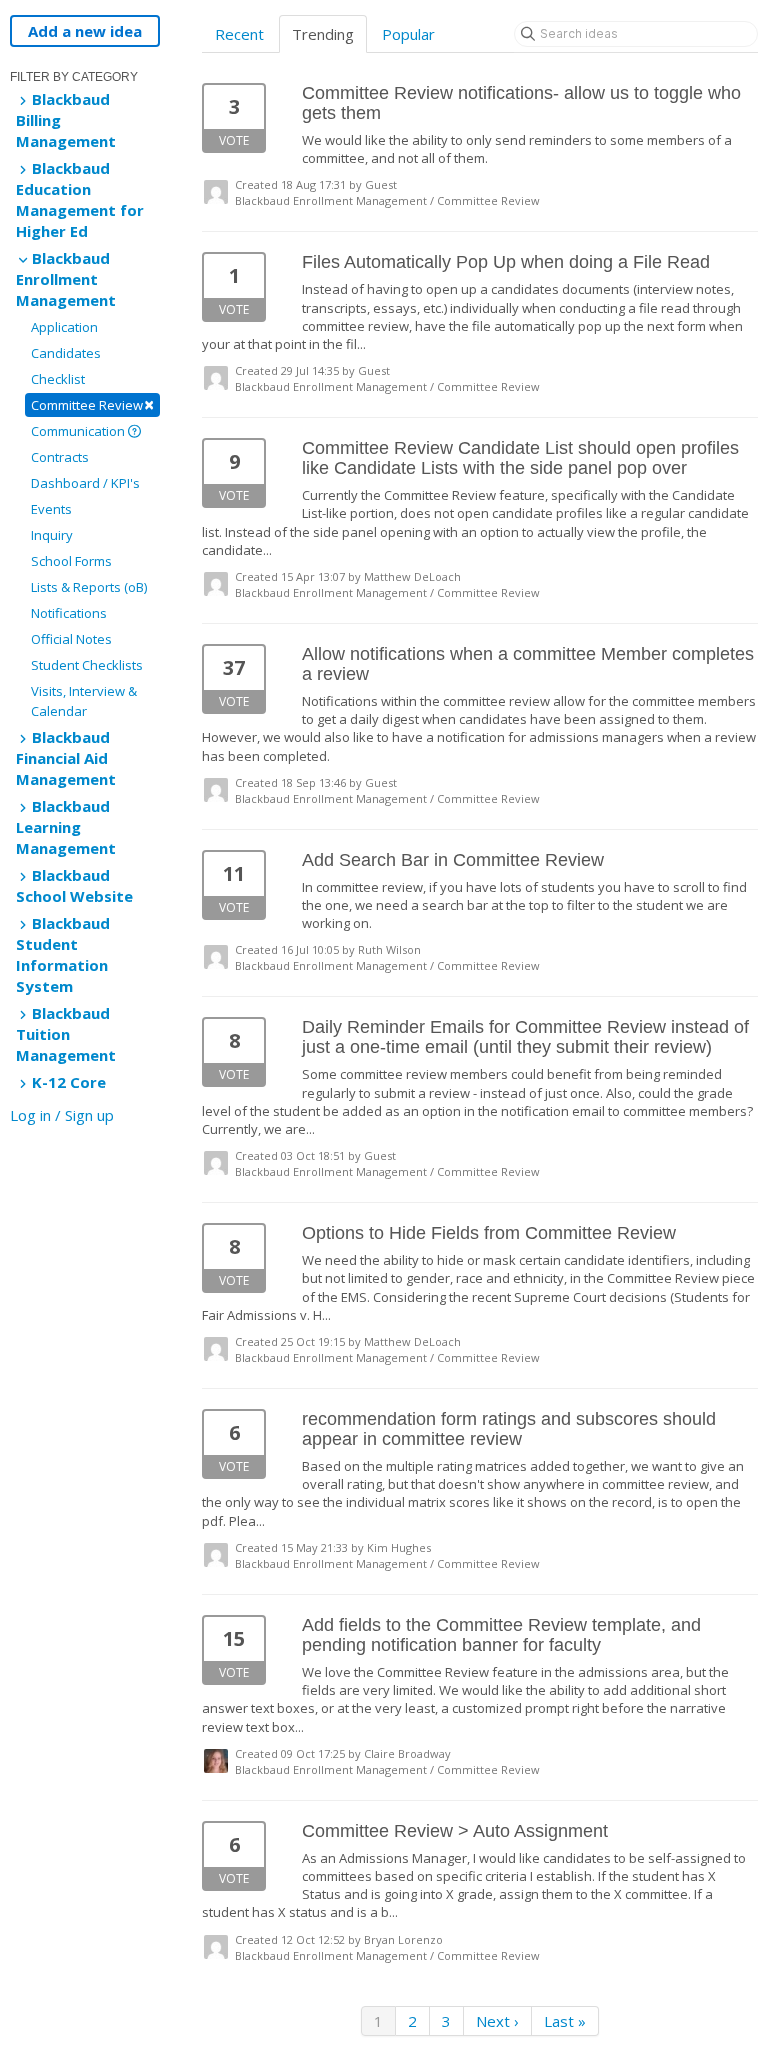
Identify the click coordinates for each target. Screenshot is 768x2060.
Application (64, 327)
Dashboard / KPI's (85, 483)
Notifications (69, 613)
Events (51, 509)
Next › (497, 2021)
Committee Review (92, 404)
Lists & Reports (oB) (89, 587)
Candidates (66, 353)
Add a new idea (85, 31)
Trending (323, 34)
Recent (239, 34)
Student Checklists (87, 665)
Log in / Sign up (62, 1115)
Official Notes (71, 639)
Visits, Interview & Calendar (84, 701)
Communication (79, 431)
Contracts (60, 457)
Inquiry (52, 535)
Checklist (58, 379)
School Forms (71, 561)
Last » (565, 2021)
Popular (408, 34)
